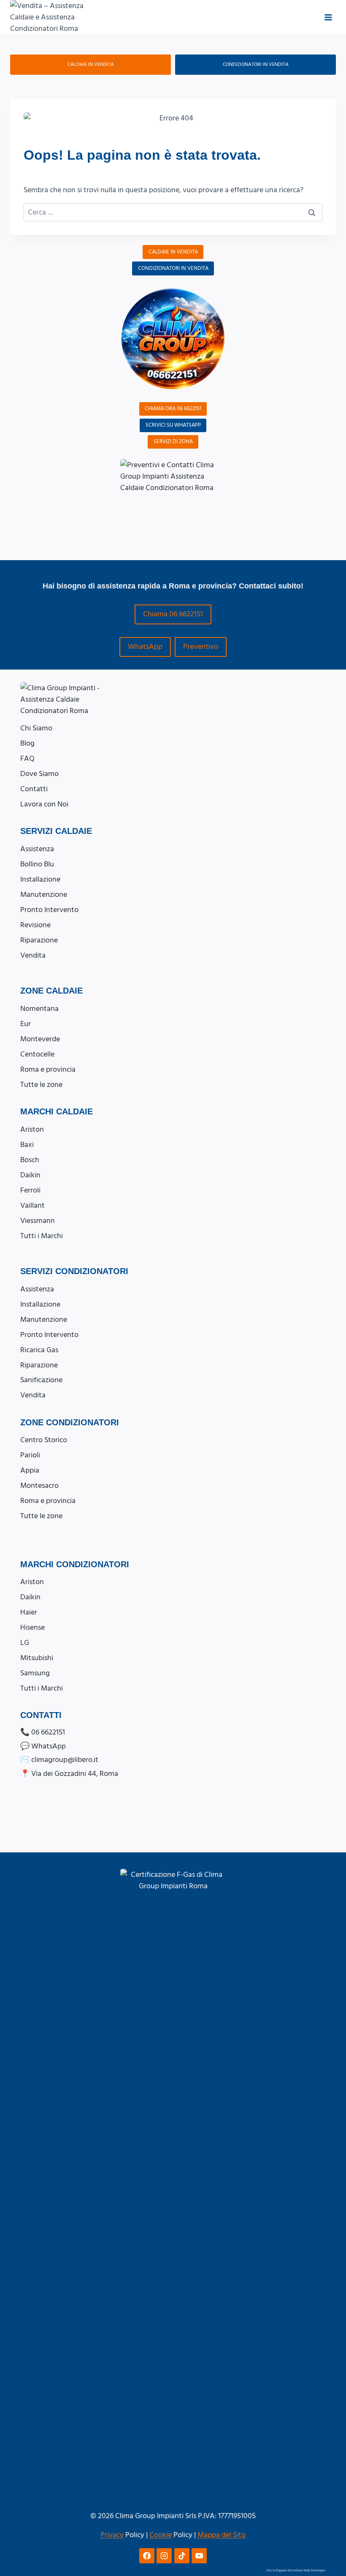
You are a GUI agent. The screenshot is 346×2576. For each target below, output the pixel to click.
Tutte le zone (41, 1085)
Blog (27, 743)
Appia (30, 1470)
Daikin (30, 1175)
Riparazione (39, 940)
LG (25, 1643)
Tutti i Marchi (42, 1236)
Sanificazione (41, 1380)
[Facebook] (147, 2556)
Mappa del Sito (222, 2535)
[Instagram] (164, 2556)
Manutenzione (44, 895)
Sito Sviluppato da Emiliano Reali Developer (296, 2571)
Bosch (30, 1160)
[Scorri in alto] (330, 2528)
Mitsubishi (37, 1658)
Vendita (33, 955)
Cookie (161, 2535)
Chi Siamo (36, 728)
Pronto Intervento (49, 910)
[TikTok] (182, 2556)
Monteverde (40, 1039)
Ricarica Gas (39, 1350)
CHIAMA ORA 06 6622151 (173, 408)
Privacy (112, 2535)
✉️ (59, 1760)
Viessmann (38, 1221)
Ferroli (30, 1190)
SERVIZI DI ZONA (173, 441)
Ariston (32, 1129)
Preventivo (201, 647)
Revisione (35, 925)
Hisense (32, 1627)
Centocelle (37, 1054)
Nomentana (39, 1009)
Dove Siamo (39, 774)
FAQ (27, 758)
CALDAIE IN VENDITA (91, 64)
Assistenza (37, 849)
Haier (29, 1612)
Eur (26, 1024)
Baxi (27, 1145)
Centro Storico (44, 1440)
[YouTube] (199, 2556)
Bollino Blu (37, 864)
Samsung (35, 1673)
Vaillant (32, 1205)
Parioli (30, 1455)
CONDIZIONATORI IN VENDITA (256, 64)
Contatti (34, 789)
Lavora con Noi (44, 804)
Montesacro (39, 1485)
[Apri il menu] (328, 17)
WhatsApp (145, 647)
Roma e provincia (48, 1069)
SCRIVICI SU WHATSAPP (173, 425)
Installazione (40, 879)
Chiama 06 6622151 (173, 614)
